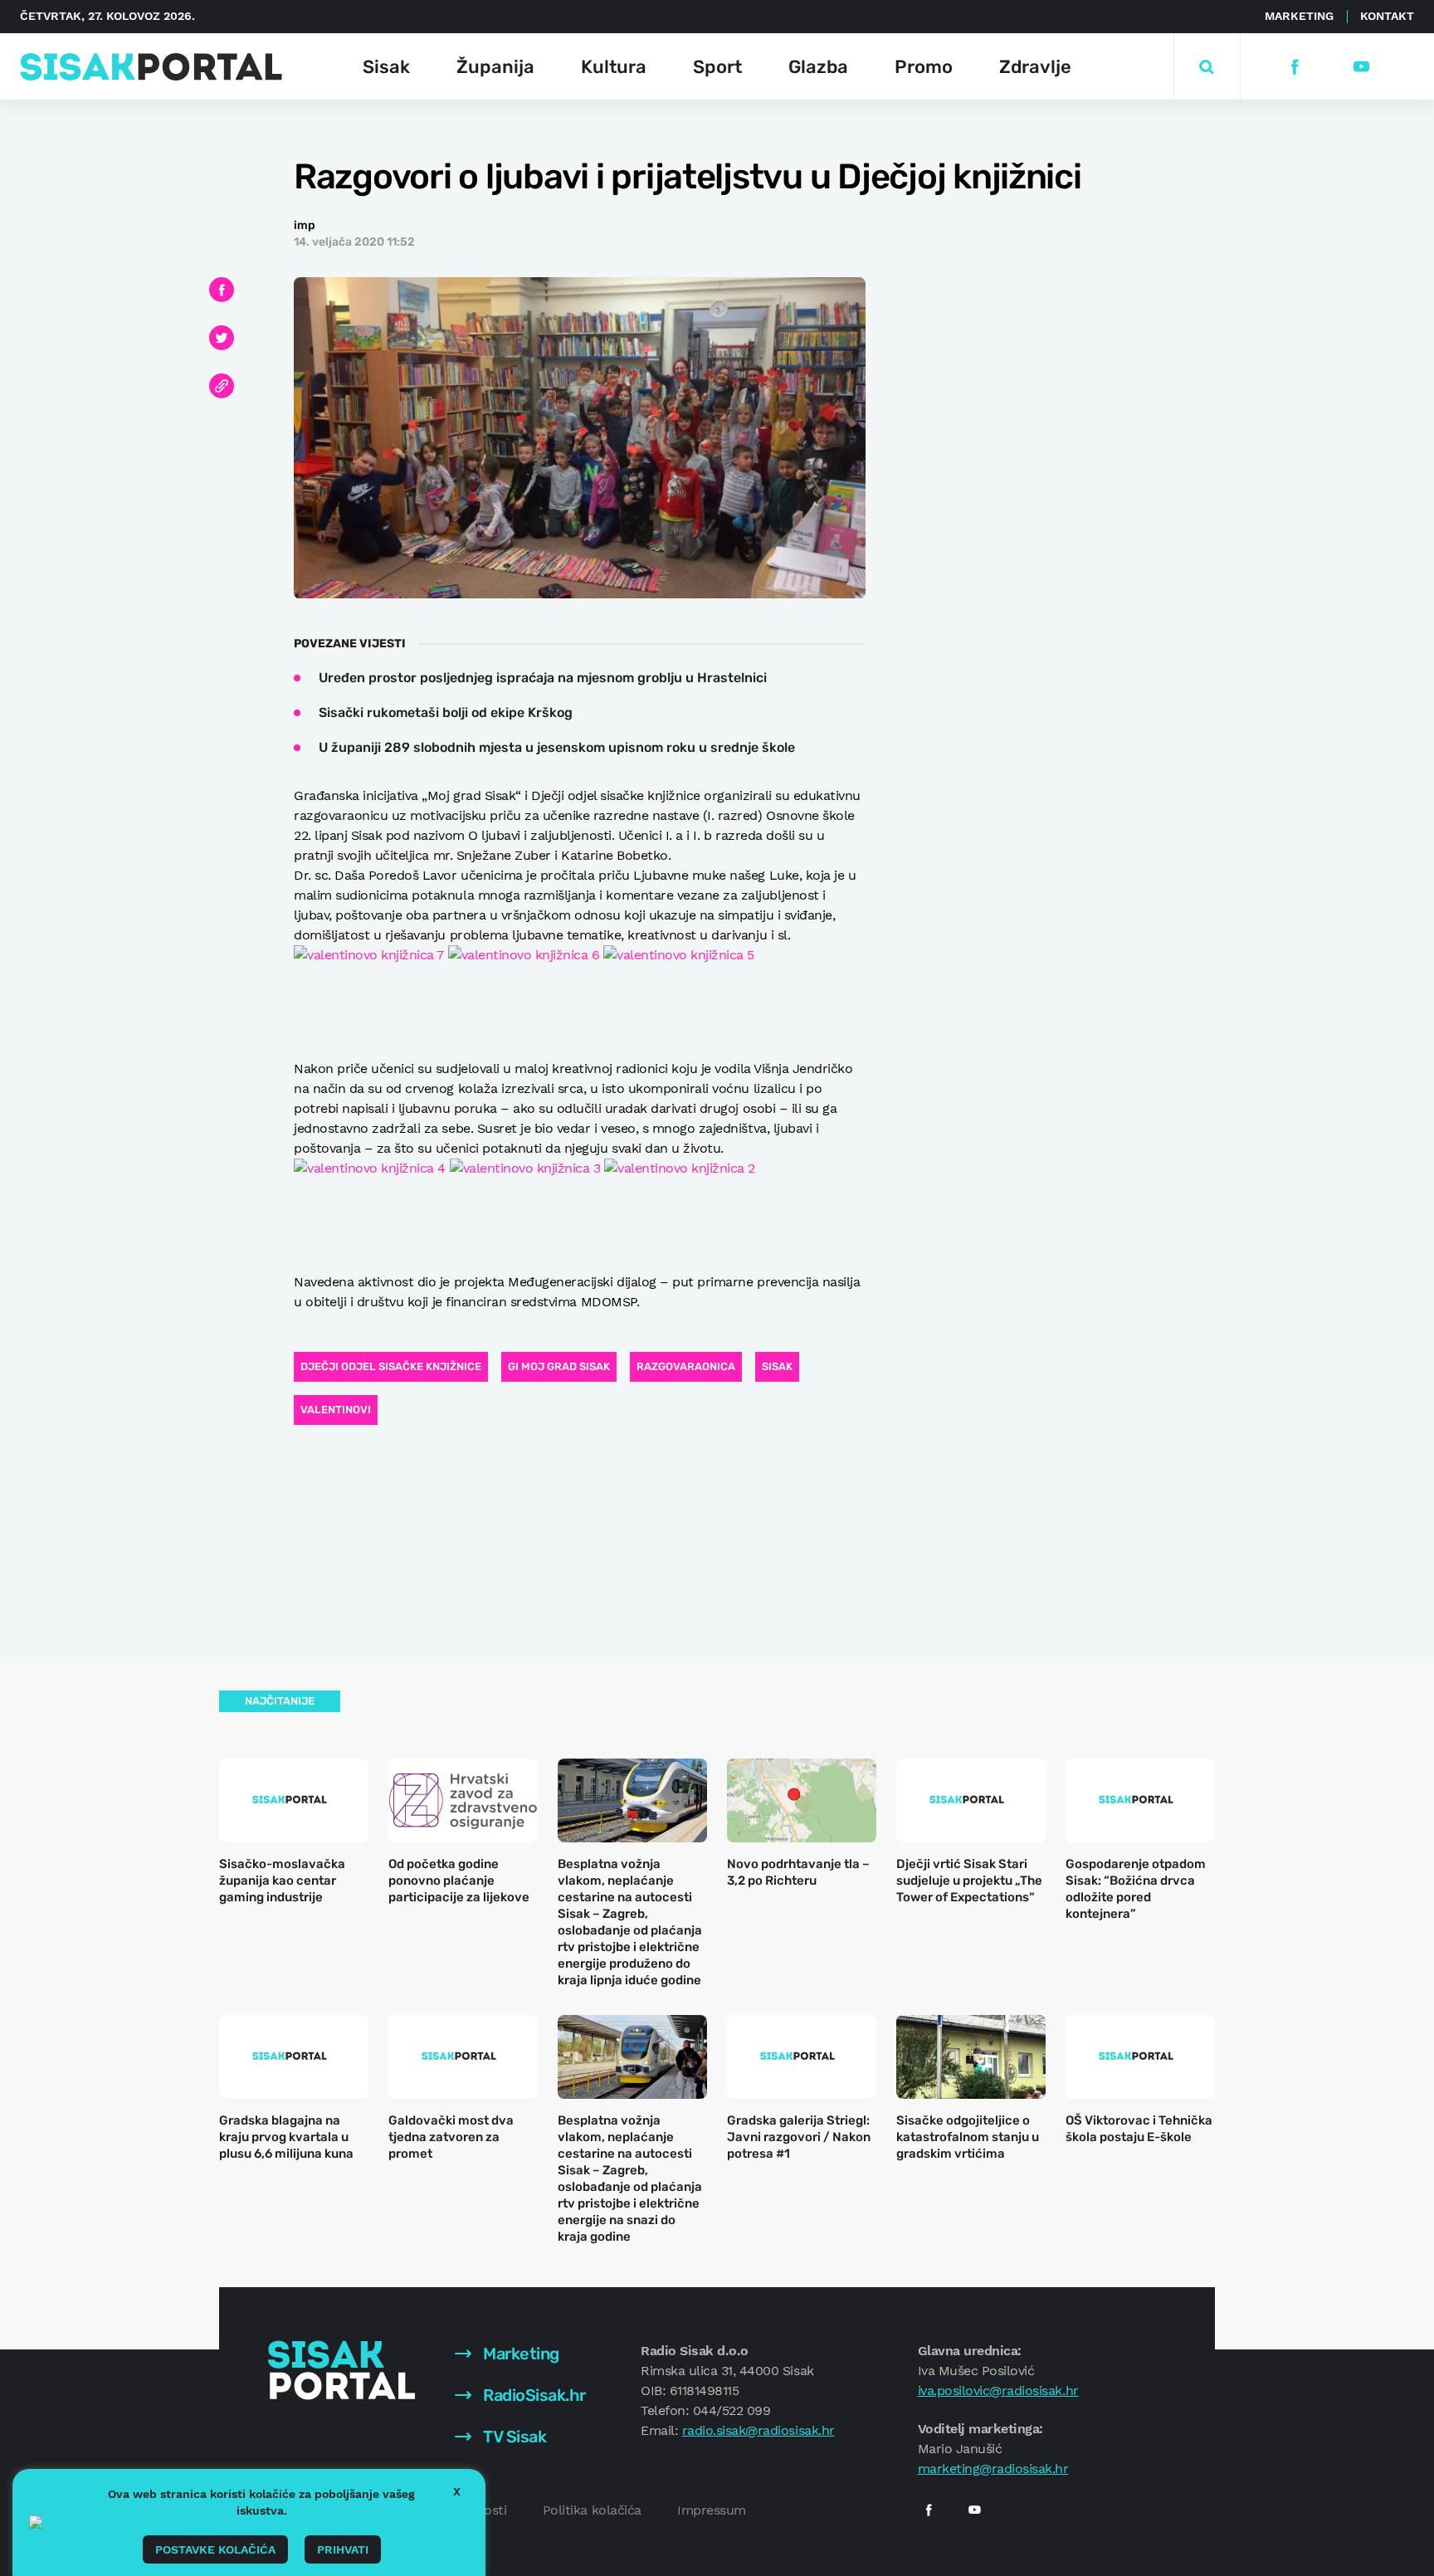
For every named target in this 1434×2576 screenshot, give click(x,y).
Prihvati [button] (343, 2549)
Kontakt (1387, 16)
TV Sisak (513, 2437)
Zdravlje (1035, 67)
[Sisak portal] (151, 67)
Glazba (818, 67)
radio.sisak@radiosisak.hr (758, 2430)
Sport (717, 67)
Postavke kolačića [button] (215, 2549)
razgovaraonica (686, 1366)
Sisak (386, 67)
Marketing (1299, 16)
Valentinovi (336, 1410)
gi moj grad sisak (559, 1366)
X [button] (457, 2491)
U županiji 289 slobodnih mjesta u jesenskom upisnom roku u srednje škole (557, 747)
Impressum (712, 2510)
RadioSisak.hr (533, 2395)
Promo (924, 67)
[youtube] (1361, 67)
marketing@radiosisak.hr (993, 2469)
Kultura (614, 67)
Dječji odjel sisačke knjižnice (391, 1366)
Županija (495, 67)
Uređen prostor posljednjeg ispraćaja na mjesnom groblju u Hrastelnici (543, 678)
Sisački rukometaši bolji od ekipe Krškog (446, 712)
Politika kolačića (592, 2510)
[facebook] (1294, 67)
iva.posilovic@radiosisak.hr (998, 2391)
